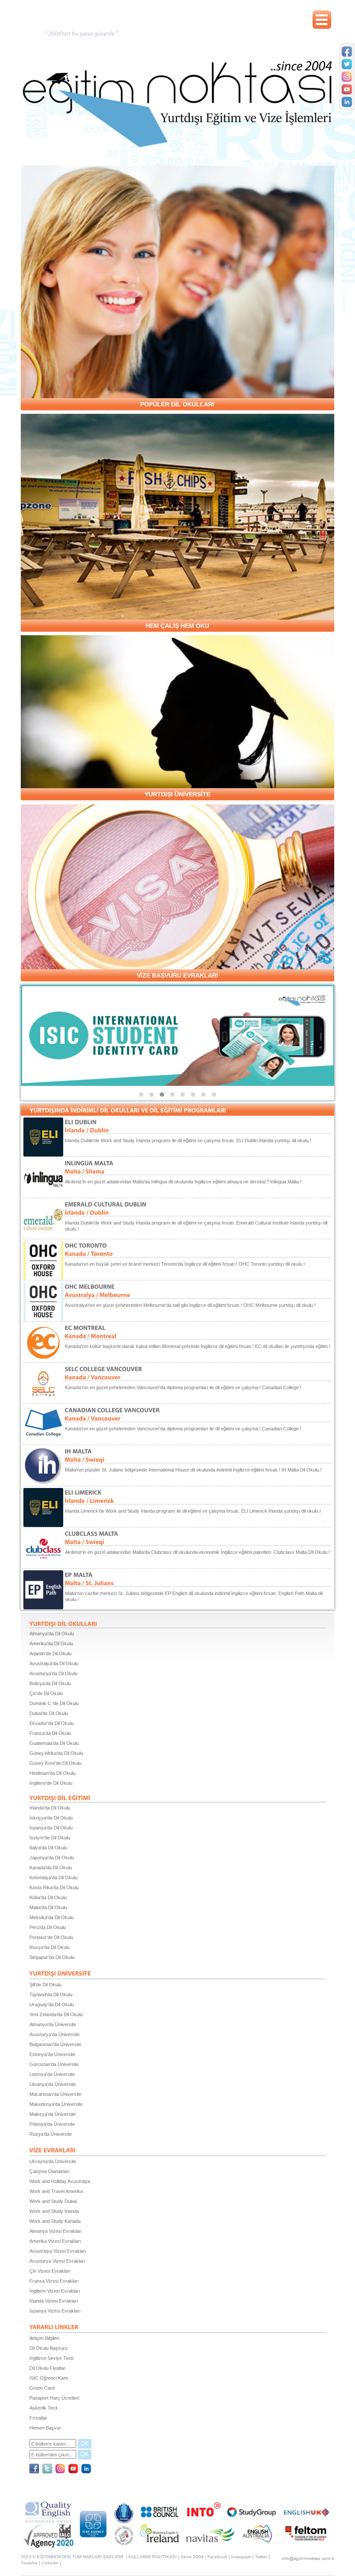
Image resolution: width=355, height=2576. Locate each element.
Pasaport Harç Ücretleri (54, 2398)
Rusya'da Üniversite (51, 2134)
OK (85, 2444)
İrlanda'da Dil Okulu (50, 1808)
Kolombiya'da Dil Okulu (53, 1878)
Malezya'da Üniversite (53, 2114)
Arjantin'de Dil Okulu (50, 1653)
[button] (141, 1095)
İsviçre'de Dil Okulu (50, 1838)
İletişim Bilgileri (44, 2338)
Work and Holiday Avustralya (60, 2181)
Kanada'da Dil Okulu (51, 1868)
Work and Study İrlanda (54, 2211)
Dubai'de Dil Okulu (49, 1713)
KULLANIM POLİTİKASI (153, 2557)
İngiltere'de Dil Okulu (51, 1783)
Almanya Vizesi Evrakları (56, 2231)
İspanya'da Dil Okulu (51, 1828)
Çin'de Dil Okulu (46, 1693)
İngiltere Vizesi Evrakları (55, 2291)
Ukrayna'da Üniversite (53, 2161)
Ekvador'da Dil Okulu (52, 1723)
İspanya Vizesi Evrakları (55, 2311)
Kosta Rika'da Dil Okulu (54, 1887)
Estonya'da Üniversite (52, 2054)
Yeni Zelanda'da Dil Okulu (56, 2014)
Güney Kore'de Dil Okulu (55, 1763)
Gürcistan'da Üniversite (54, 2064)
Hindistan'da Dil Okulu (52, 1773)
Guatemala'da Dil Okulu (54, 1743)
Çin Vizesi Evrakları (50, 2271)
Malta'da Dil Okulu (48, 1907)
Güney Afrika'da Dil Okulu (56, 1753)
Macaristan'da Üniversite (55, 2094)
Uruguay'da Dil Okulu (52, 2004)
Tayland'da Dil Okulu (51, 1995)
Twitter (261, 2557)
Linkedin (50, 2563)
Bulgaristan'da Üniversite (55, 2044)
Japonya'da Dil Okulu (52, 1858)
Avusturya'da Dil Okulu (53, 1673)
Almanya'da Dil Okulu (52, 1634)
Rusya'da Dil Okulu (50, 1947)
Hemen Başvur (45, 2428)
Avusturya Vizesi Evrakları (57, 2261)
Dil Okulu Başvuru (48, 2348)
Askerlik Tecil (43, 2408)
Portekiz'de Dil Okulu (51, 1937)
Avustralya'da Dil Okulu (54, 1663)
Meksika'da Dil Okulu (52, 1917)
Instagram (241, 2557)
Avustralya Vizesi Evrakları (58, 2251)
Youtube (29, 2563)
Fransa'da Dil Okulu (50, 1733)
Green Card (42, 2388)
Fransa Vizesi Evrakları (54, 2281)
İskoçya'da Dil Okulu (51, 1818)
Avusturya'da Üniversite (55, 2034)
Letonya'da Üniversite (52, 2074)
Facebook (217, 2557)
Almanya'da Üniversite (53, 2024)
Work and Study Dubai (53, 2201)
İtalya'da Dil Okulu (48, 1848)
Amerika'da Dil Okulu (51, 1644)
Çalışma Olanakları (50, 2171)
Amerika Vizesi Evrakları (55, 2241)
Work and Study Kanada (55, 2221)
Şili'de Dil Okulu (45, 1985)
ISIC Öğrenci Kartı (49, 2378)
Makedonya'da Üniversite (56, 2104)
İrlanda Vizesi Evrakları (54, 2301)
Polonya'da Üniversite (52, 2124)
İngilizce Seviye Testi (51, 2358)
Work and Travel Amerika (56, 2191)
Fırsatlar (38, 2418)
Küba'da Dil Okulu (48, 1897)
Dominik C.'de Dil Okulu (54, 1703)
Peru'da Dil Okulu (48, 1927)
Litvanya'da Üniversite (53, 2084)
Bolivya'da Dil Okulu (50, 1683)
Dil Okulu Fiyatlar (47, 2368)
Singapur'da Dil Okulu (52, 1957)
